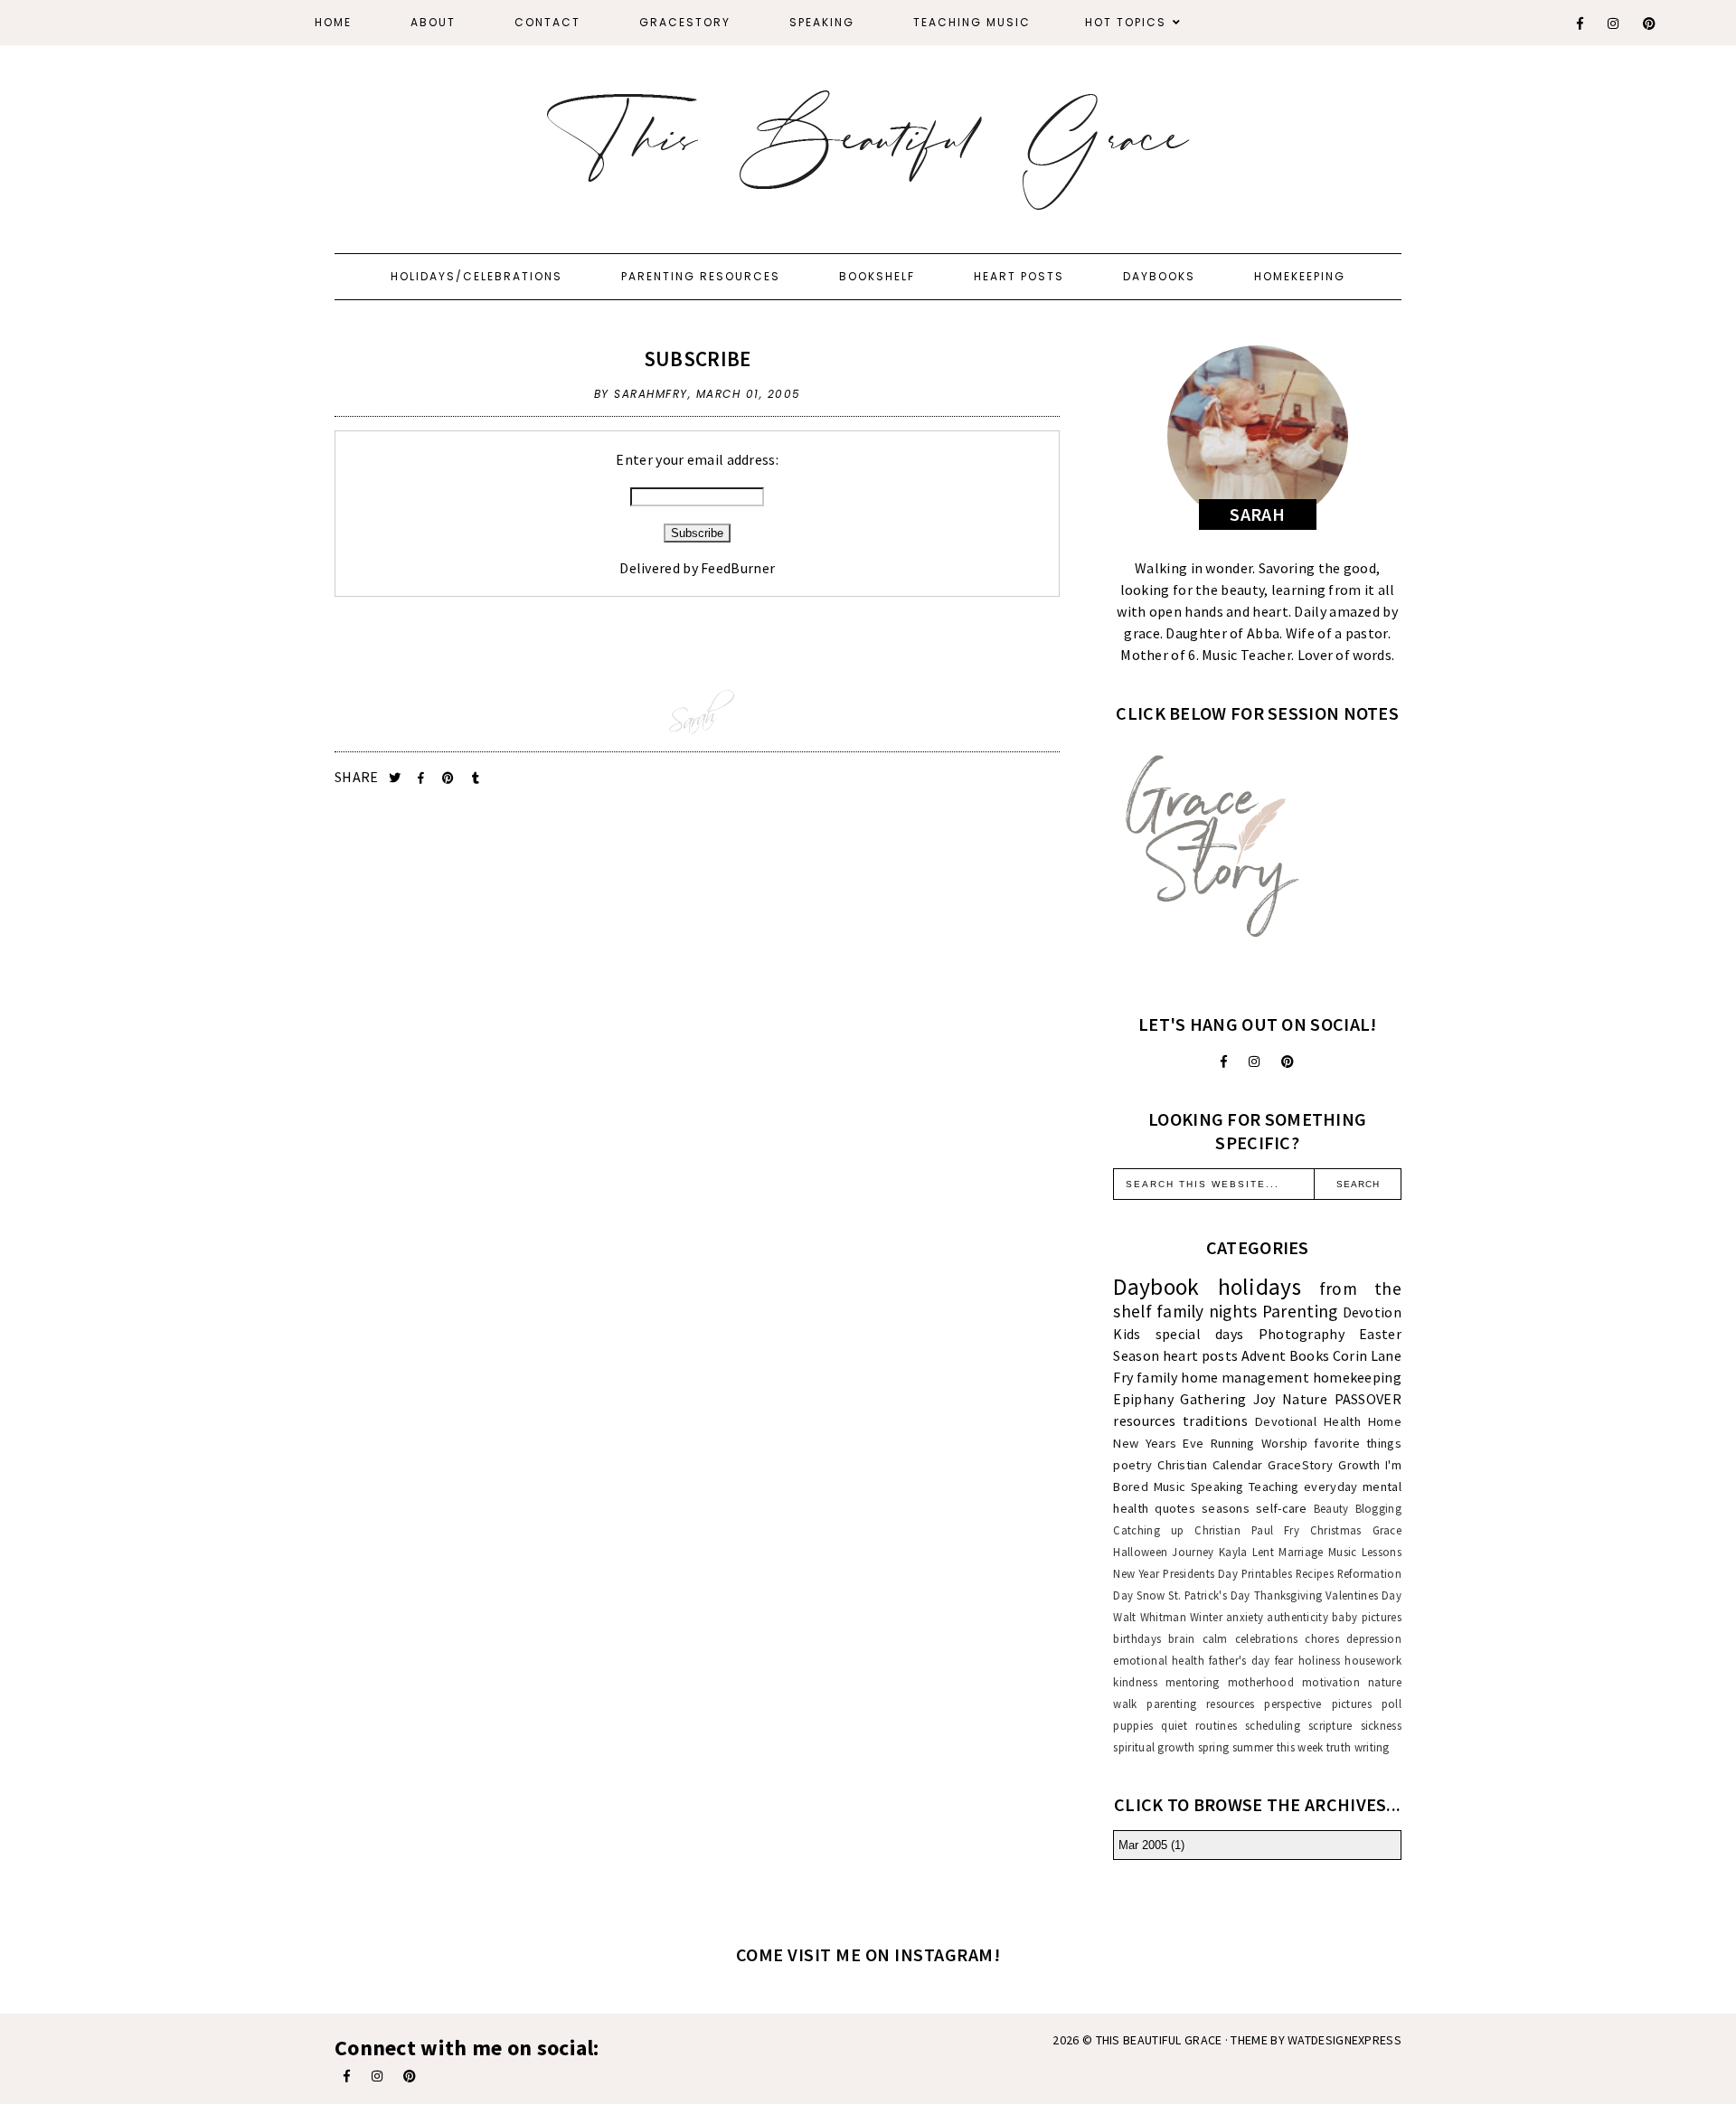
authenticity (1297, 1617)
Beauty (1331, 1508)
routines (1216, 1725)
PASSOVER (1368, 1399)
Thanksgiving (1288, 1595)
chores (1322, 1638)
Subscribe (698, 359)
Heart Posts (1019, 276)
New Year (1136, 1573)
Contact (547, 22)
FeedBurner (738, 568)
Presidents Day (1200, 1573)
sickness (1381, 1725)
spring (1214, 1747)
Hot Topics (1126, 22)
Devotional (1286, 1421)
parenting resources (1200, 1704)
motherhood (1261, 1682)
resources (1144, 1421)
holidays (1260, 1287)
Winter (1206, 1617)
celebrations (1267, 1638)
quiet (1174, 1725)
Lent (1263, 1552)
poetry (1132, 1465)
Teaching (1274, 1487)
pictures (1352, 1704)
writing (1372, 1747)
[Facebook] (1581, 24)
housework (1373, 1660)
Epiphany (1143, 1399)
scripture (1330, 1725)
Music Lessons (1365, 1552)
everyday (1330, 1487)
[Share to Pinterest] (450, 778)
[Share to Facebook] (423, 778)
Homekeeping (1300, 276)
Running (1233, 1443)
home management (1245, 1377)
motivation (1331, 1682)
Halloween (1140, 1552)
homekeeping (1357, 1377)
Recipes (1315, 1573)
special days (1200, 1334)
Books (1310, 1355)
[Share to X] (396, 778)
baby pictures (1367, 1617)
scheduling (1273, 1725)
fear (1284, 1660)
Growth (1359, 1465)
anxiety (1245, 1617)
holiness (1319, 1660)
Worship (1284, 1443)
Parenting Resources (701, 276)
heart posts (1200, 1355)
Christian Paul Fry (1247, 1530)
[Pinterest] (1650, 24)
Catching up (1148, 1530)
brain (1182, 1638)
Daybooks (1159, 276)
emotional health (1159, 1660)
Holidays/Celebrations (476, 276)
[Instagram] (1614, 24)
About (433, 22)
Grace (1387, 1530)
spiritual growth (1154, 1747)
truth (1339, 1747)
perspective (1293, 1704)
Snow (1151, 1595)
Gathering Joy (1227, 1399)
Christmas (1336, 1530)
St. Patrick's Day (1209, 1595)
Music (1170, 1487)
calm (1215, 1638)
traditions (1215, 1421)
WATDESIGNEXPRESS (1344, 2040)
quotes (1175, 1508)
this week (1300, 1747)
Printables (1267, 1573)
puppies (1133, 1725)
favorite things (1358, 1443)
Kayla (1233, 1552)
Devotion (1372, 1312)
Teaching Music (972, 22)
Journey (1193, 1552)
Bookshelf (877, 276)
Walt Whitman (1149, 1617)
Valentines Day (1363, 1595)
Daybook (1156, 1287)
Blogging (1378, 1508)
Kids (1127, 1334)
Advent (1264, 1355)
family (1157, 1377)
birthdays (1137, 1638)
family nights (1207, 1311)
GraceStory (685, 22)
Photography (1302, 1334)
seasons (1226, 1508)
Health (1342, 1421)
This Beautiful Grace (1159, 2040)
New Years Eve (1158, 1443)
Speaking (822, 22)
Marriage (1301, 1552)
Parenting (1300, 1311)
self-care (1282, 1508)
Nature (1305, 1399)
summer (1253, 1747)
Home (333, 22)
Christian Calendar (1210, 1465)
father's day (1239, 1660)
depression (1374, 1638)
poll (1392, 1704)
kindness (1135, 1682)
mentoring (1193, 1682)
